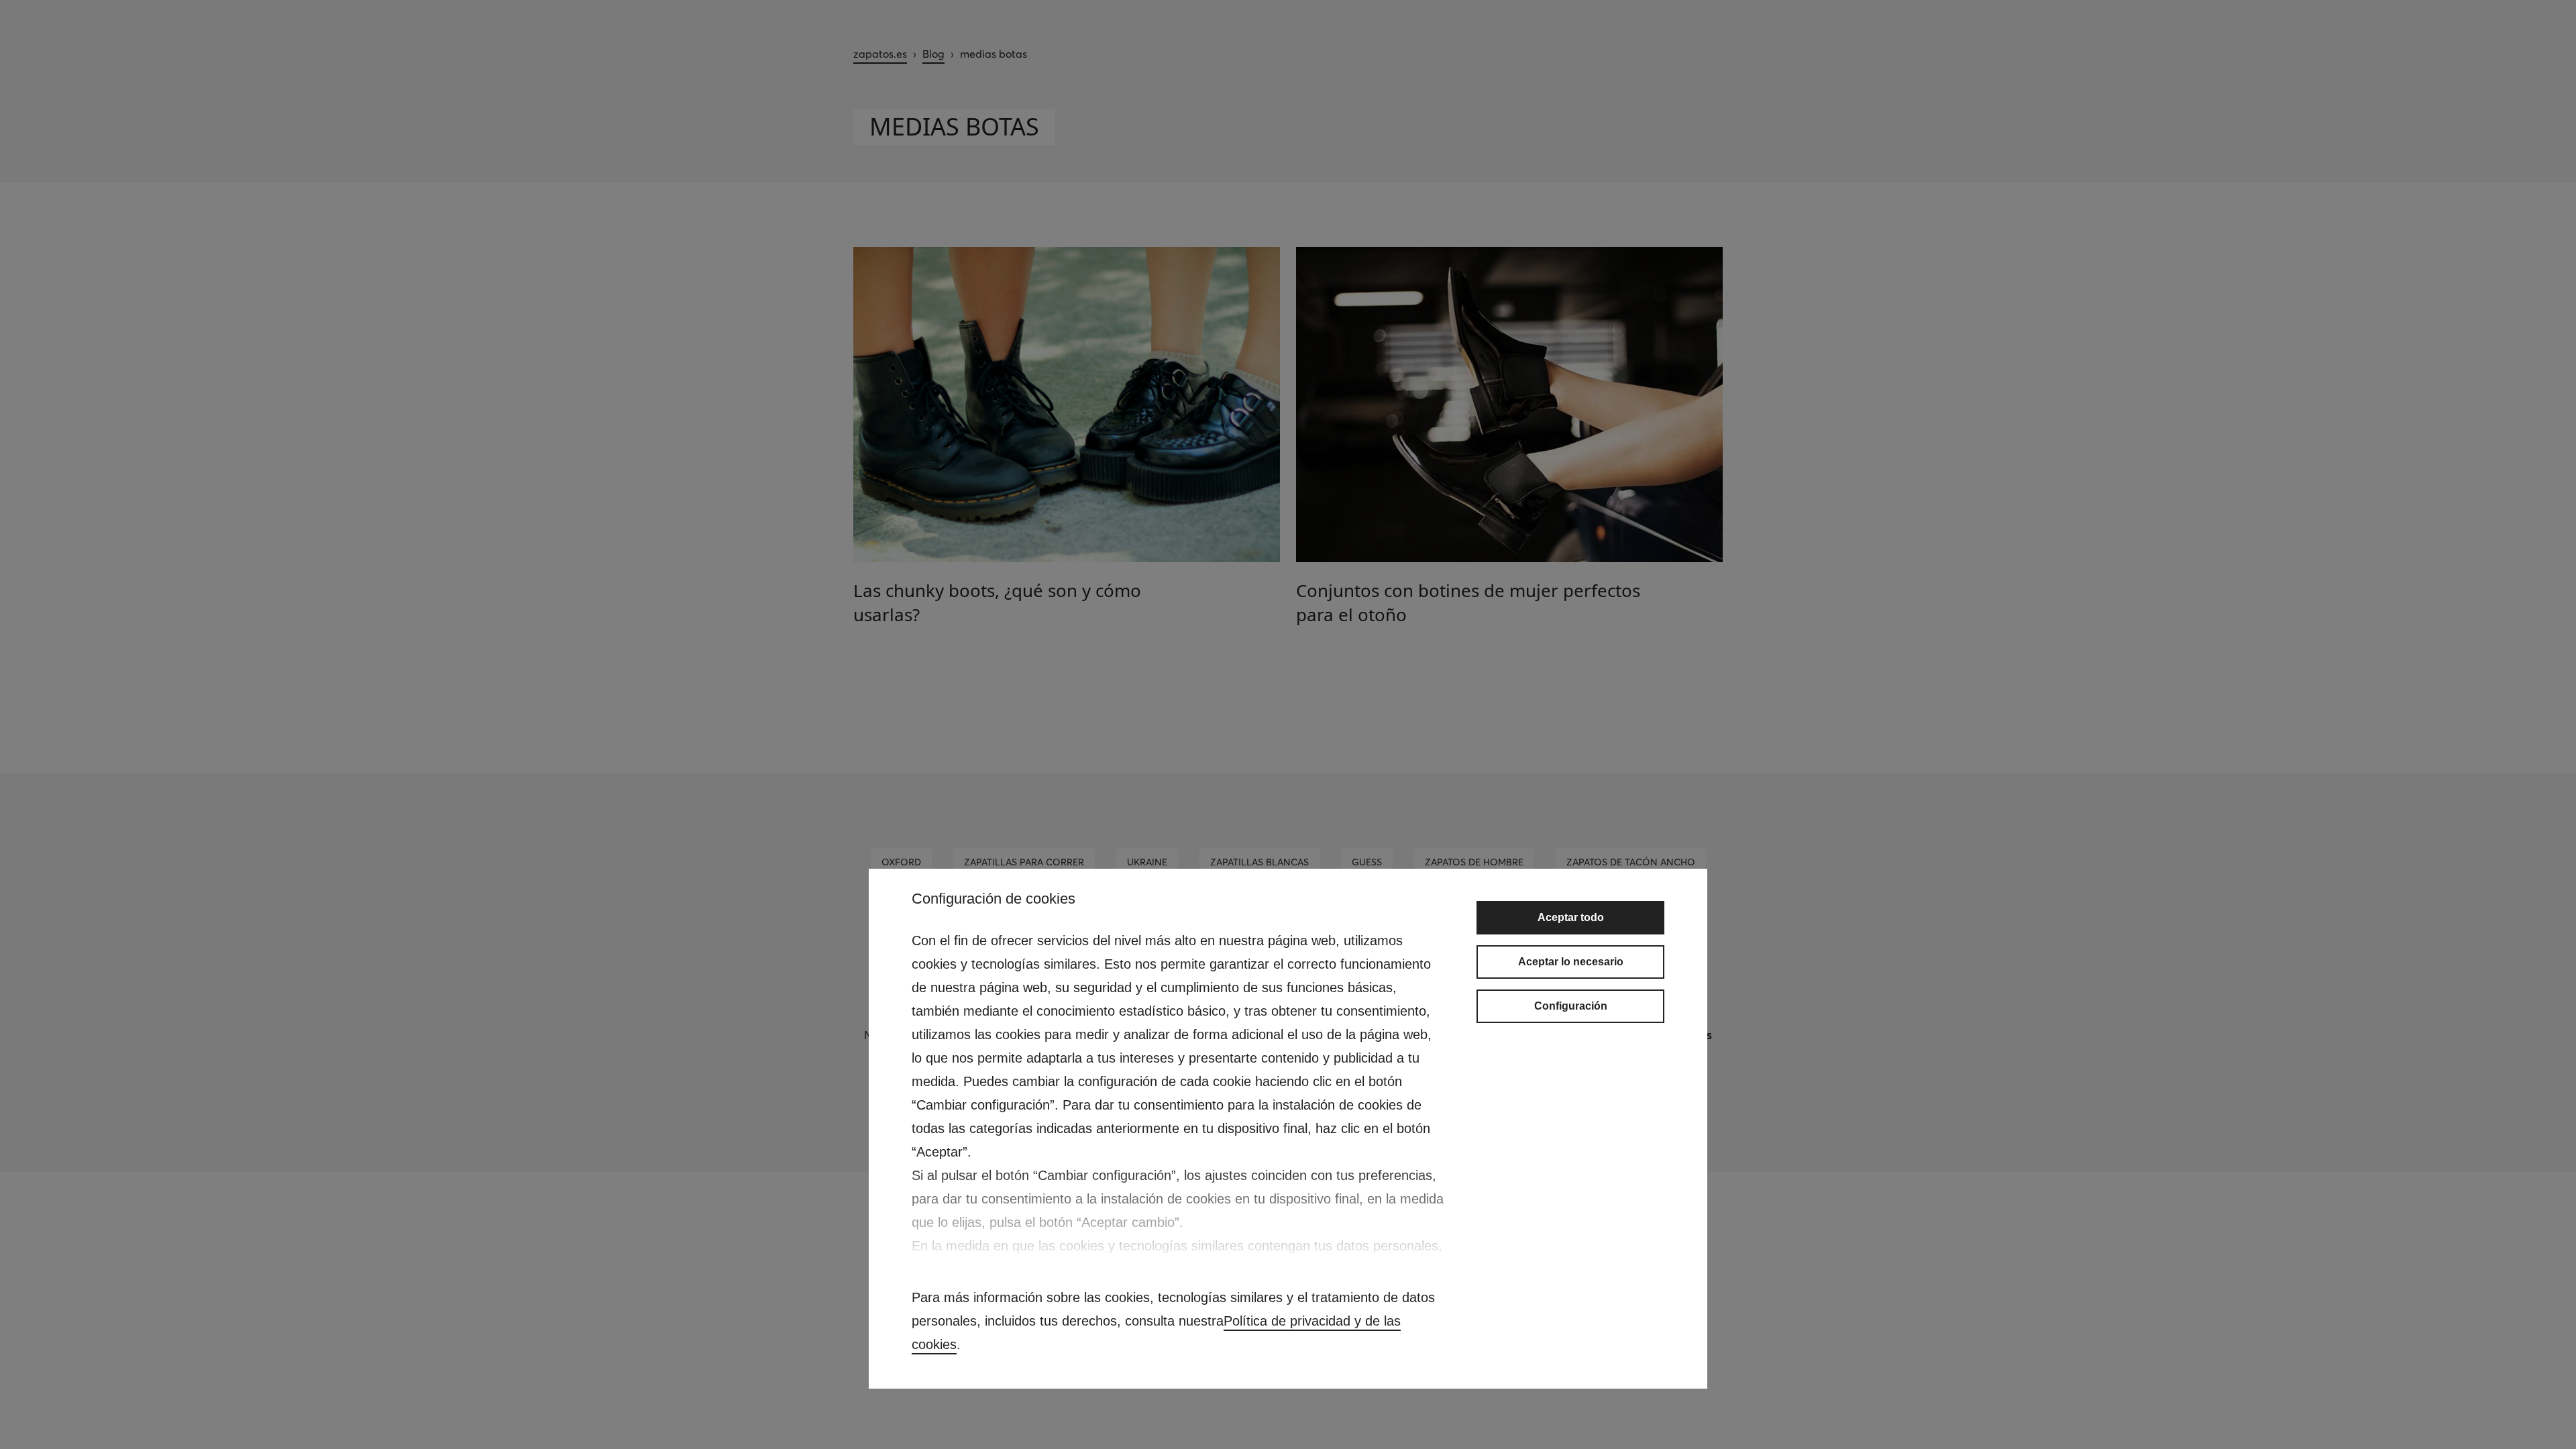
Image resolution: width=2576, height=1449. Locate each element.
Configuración (1571, 1006)
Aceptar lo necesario (1571, 962)
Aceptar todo (1571, 917)
